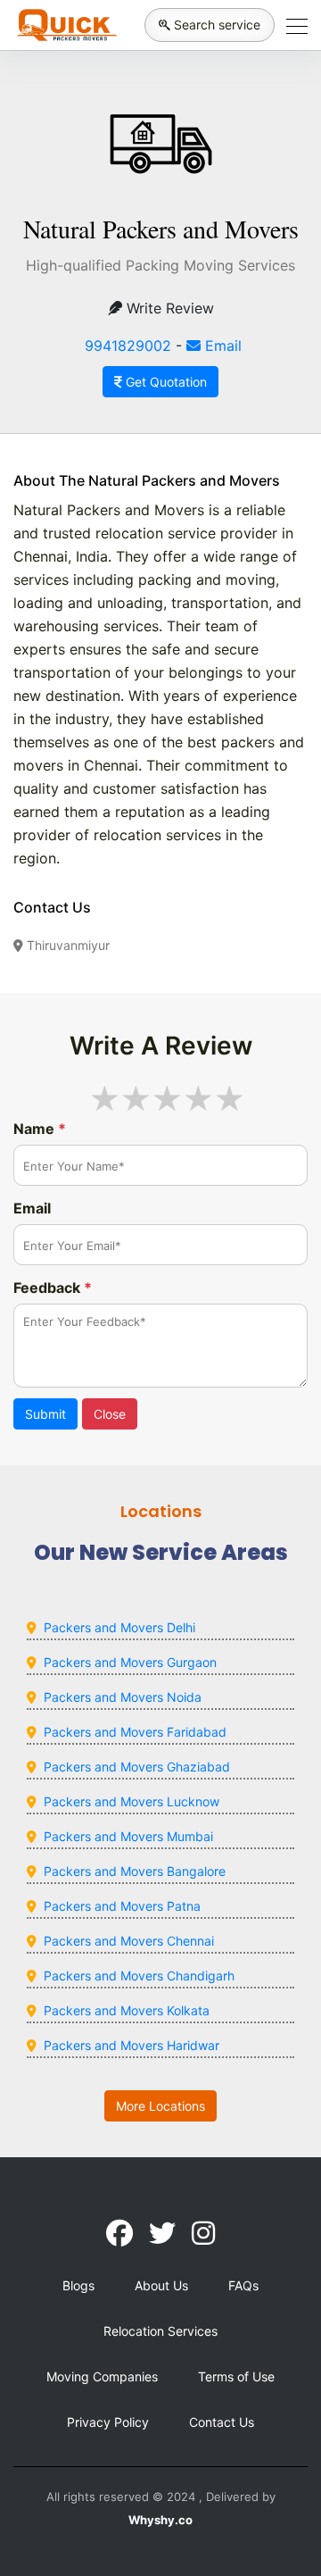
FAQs (243, 2285)
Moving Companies (102, 2376)
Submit (45, 1414)
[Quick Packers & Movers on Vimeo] (203, 2233)
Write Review (168, 308)
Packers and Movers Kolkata (127, 2010)
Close (110, 1414)
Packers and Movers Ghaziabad (137, 1767)
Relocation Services (160, 2331)
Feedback (53, 1288)
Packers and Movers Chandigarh (139, 1976)
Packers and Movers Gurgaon (130, 1662)
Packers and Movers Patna (122, 1906)
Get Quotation (165, 382)
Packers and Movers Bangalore (135, 1871)
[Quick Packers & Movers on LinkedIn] (162, 2233)
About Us (161, 2285)
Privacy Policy (108, 2422)
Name (40, 1129)
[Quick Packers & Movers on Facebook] (119, 2233)
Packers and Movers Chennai (129, 1941)
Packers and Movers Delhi (119, 1627)
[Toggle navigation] (292, 25)
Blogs (78, 2285)
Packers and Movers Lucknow (132, 1801)
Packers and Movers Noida (123, 1697)
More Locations (160, 2106)
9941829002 (128, 346)
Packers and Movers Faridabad (135, 1732)
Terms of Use (236, 2376)
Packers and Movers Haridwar (132, 2045)
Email (221, 346)
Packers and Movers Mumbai (128, 1836)
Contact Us (222, 2422)
